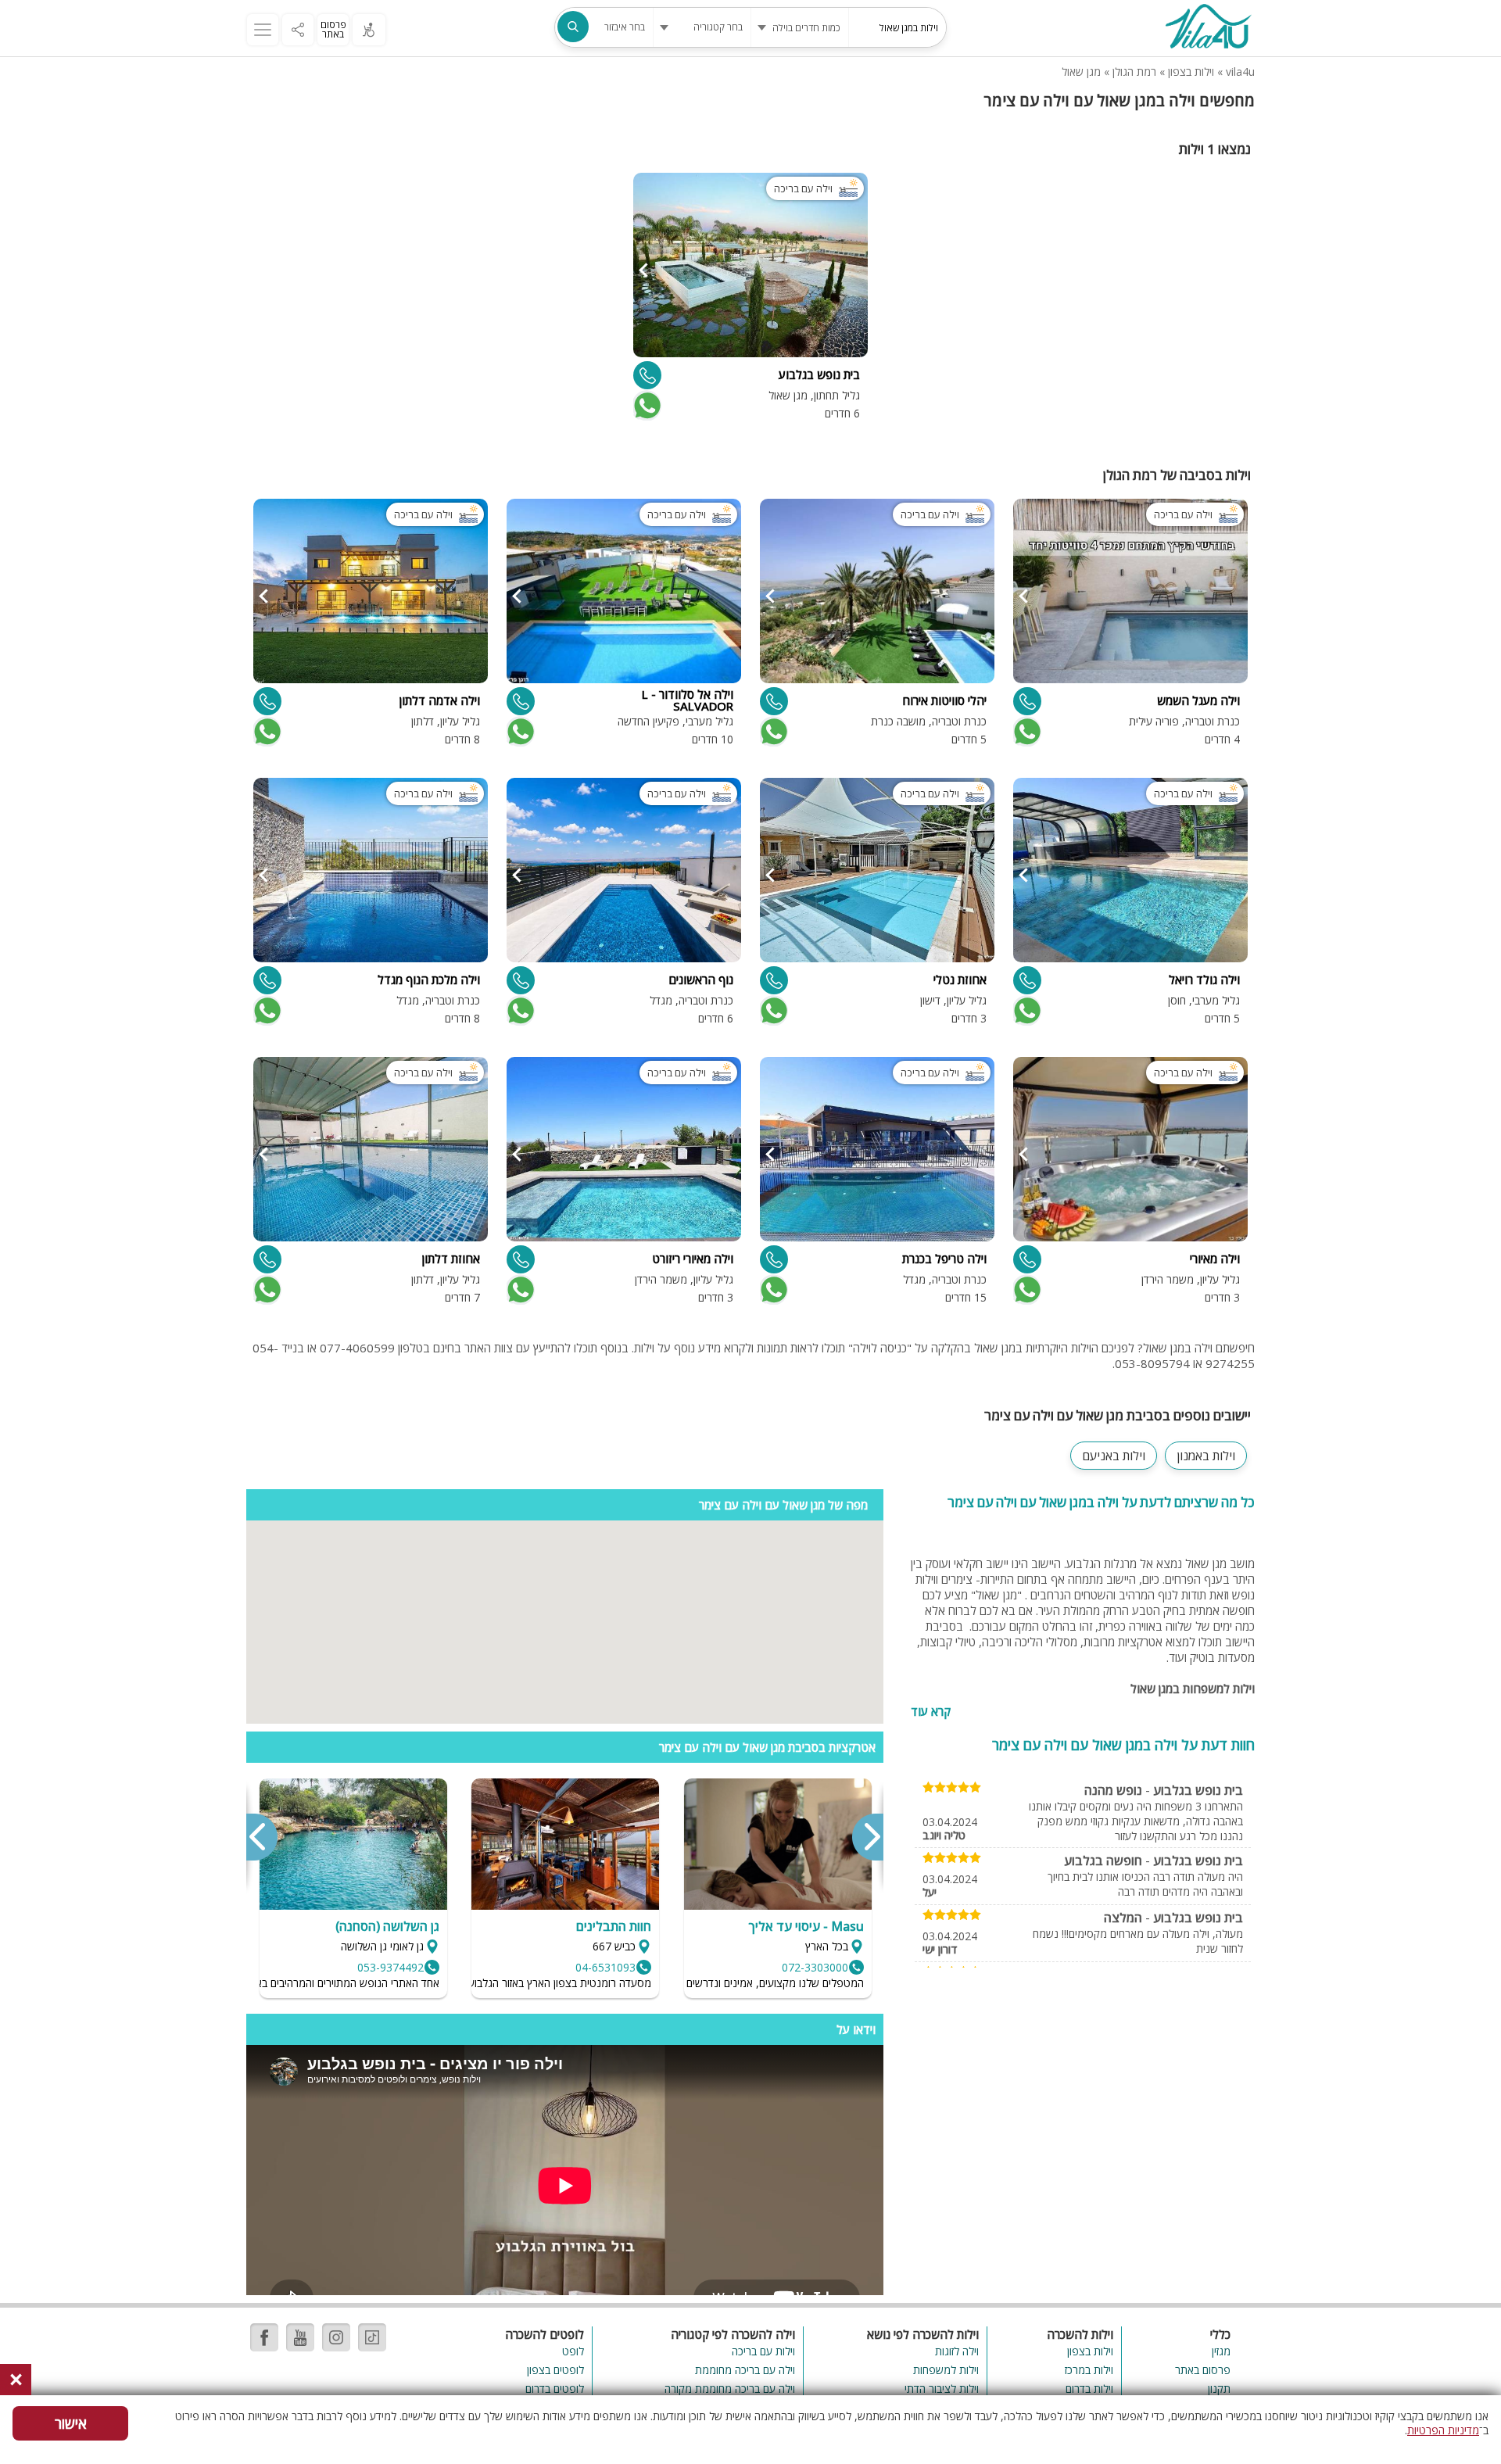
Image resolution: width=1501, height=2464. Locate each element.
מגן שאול (1081, 72)
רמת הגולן (1134, 72)
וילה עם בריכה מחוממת (745, 2370)
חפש (573, 27)
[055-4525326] (267, 980)
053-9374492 (390, 1967)
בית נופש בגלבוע (1198, 1790)
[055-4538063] (1027, 980)
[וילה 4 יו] (1208, 28)
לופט (573, 2351)
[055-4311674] (521, 1259)
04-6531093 (605, 1967)
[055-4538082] (774, 701)
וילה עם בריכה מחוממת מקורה (729, 2389)
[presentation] (867, 1837)
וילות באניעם (1114, 1456)
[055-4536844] (1027, 701)
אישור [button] (71, 2423)
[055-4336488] (267, 701)
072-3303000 (815, 1967)
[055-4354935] (647, 375)
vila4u (1240, 72)
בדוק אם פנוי (646, 406)
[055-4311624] (267, 1259)
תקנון (1219, 2389)
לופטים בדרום (555, 2389)
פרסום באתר (333, 29)
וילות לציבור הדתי (942, 2389)
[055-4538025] (521, 701)
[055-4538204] (774, 1259)
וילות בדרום (1089, 2389)
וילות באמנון (1206, 1456)
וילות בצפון (1191, 72)
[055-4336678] (521, 980)
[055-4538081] (1027, 1259)
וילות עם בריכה (763, 2351)
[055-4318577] (774, 980)
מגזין (1221, 2351)
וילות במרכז (1089, 2370)
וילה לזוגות (957, 2351)
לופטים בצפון (555, 2370)
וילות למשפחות (946, 2370)
